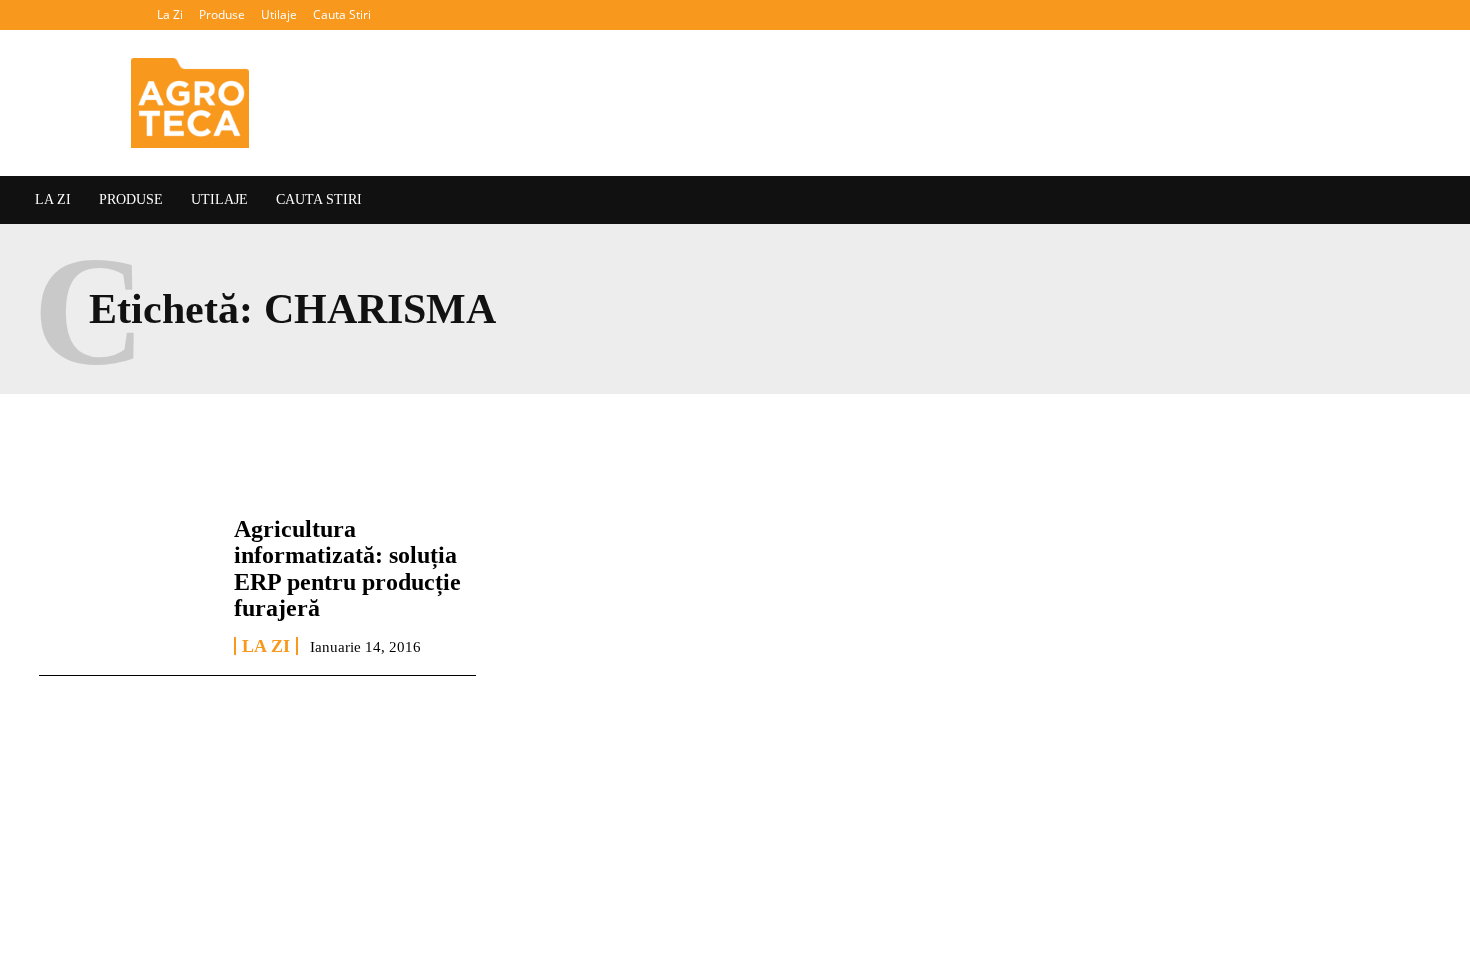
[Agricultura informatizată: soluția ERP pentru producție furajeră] (126, 585)
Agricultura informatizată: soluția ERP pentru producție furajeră (347, 568)
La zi (266, 646)
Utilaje (279, 14)
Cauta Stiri (342, 14)
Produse (222, 14)
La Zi (170, 14)
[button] (1435, 14)
